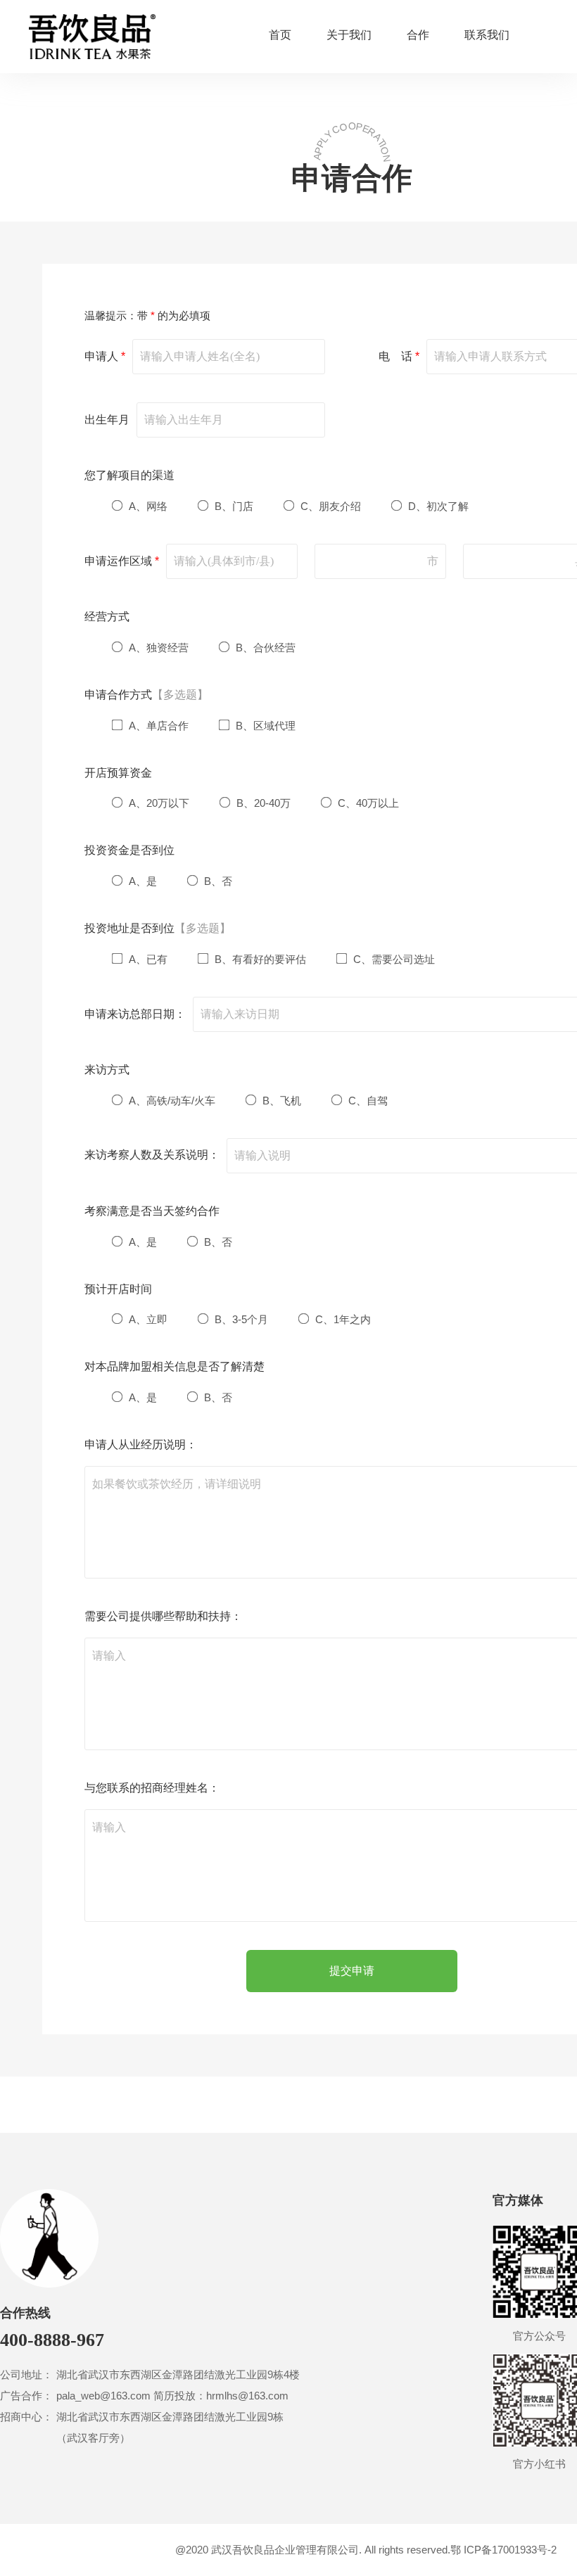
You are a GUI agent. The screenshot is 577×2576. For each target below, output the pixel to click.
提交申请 (352, 1971)
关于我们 (349, 35)
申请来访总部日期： (135, 1014)
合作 (418, 35)
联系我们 (487, 35)
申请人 (105, 356)
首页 (280, 35)
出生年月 (107, 420)
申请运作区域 (122, 561)
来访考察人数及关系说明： (152, 1155)
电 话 (399, 356)
